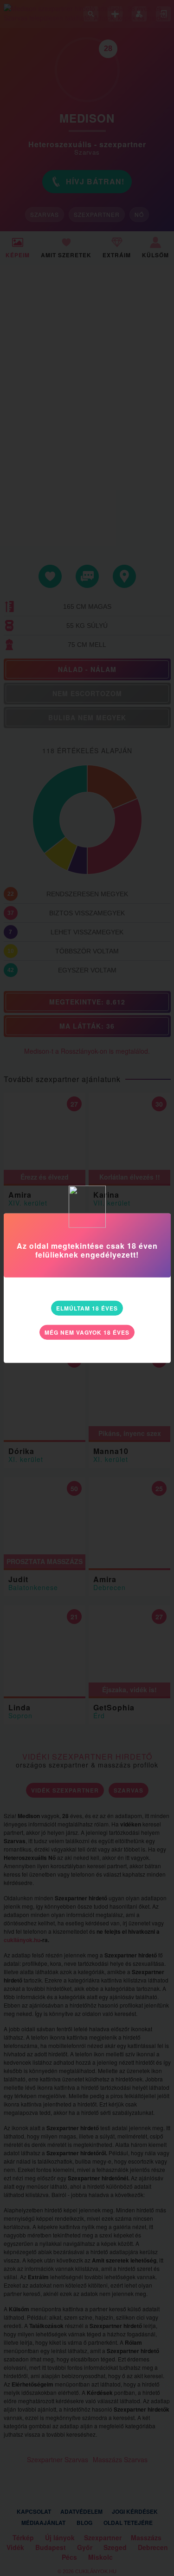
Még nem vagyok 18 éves (87, 1332)
